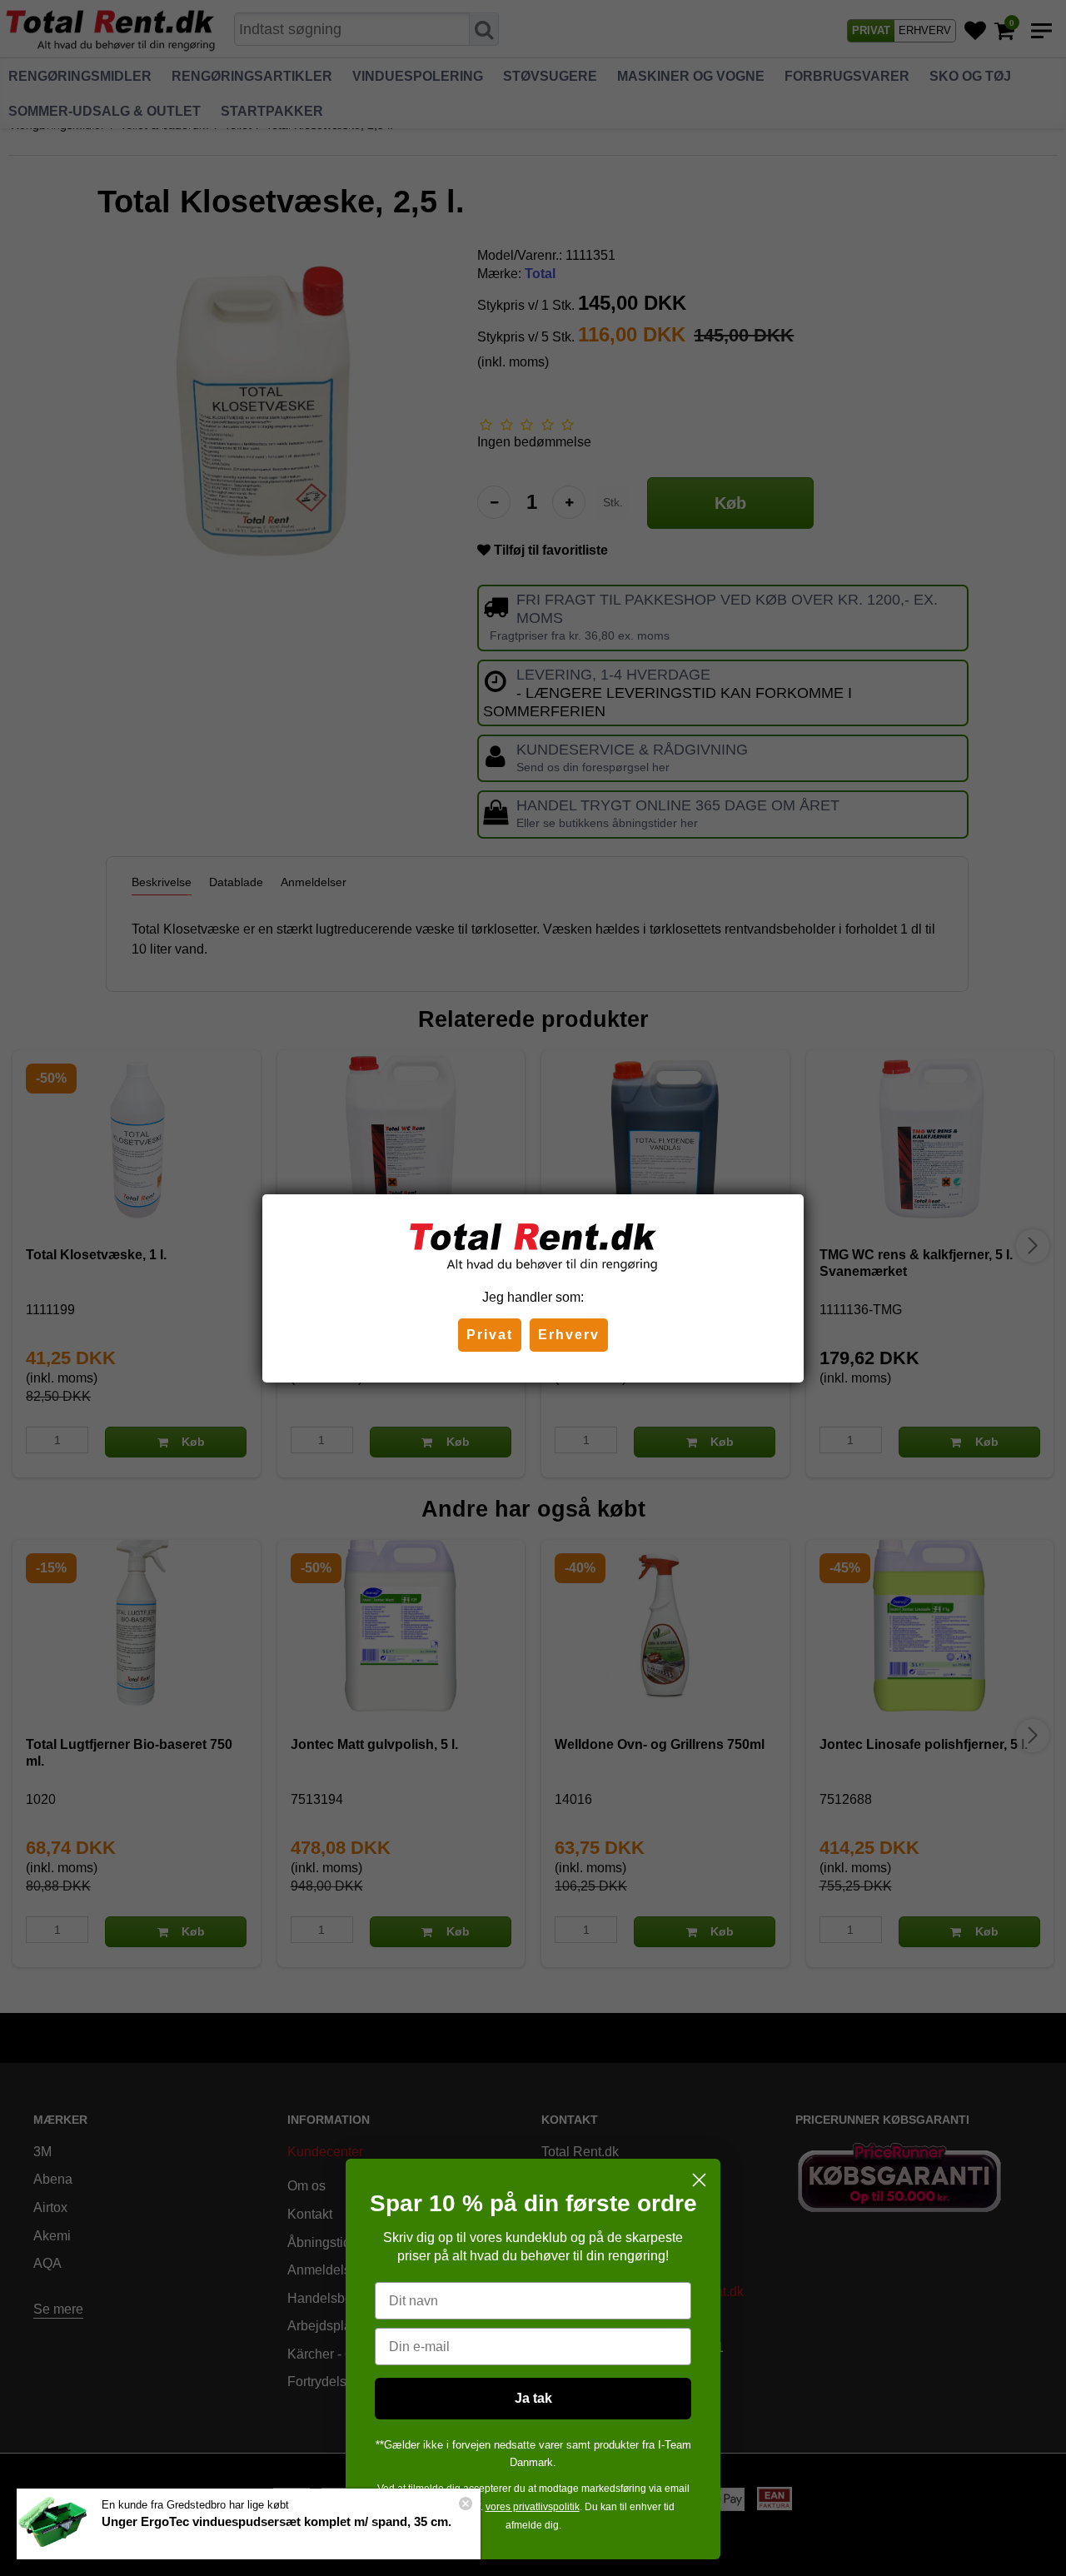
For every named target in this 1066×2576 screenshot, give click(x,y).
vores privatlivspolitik (533, 2507)
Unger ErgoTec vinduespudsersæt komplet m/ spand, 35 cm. (276, 2521)
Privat (490, 1335)
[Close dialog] (699, 2180)
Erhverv (569, 1335)
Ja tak (533, 2398)
